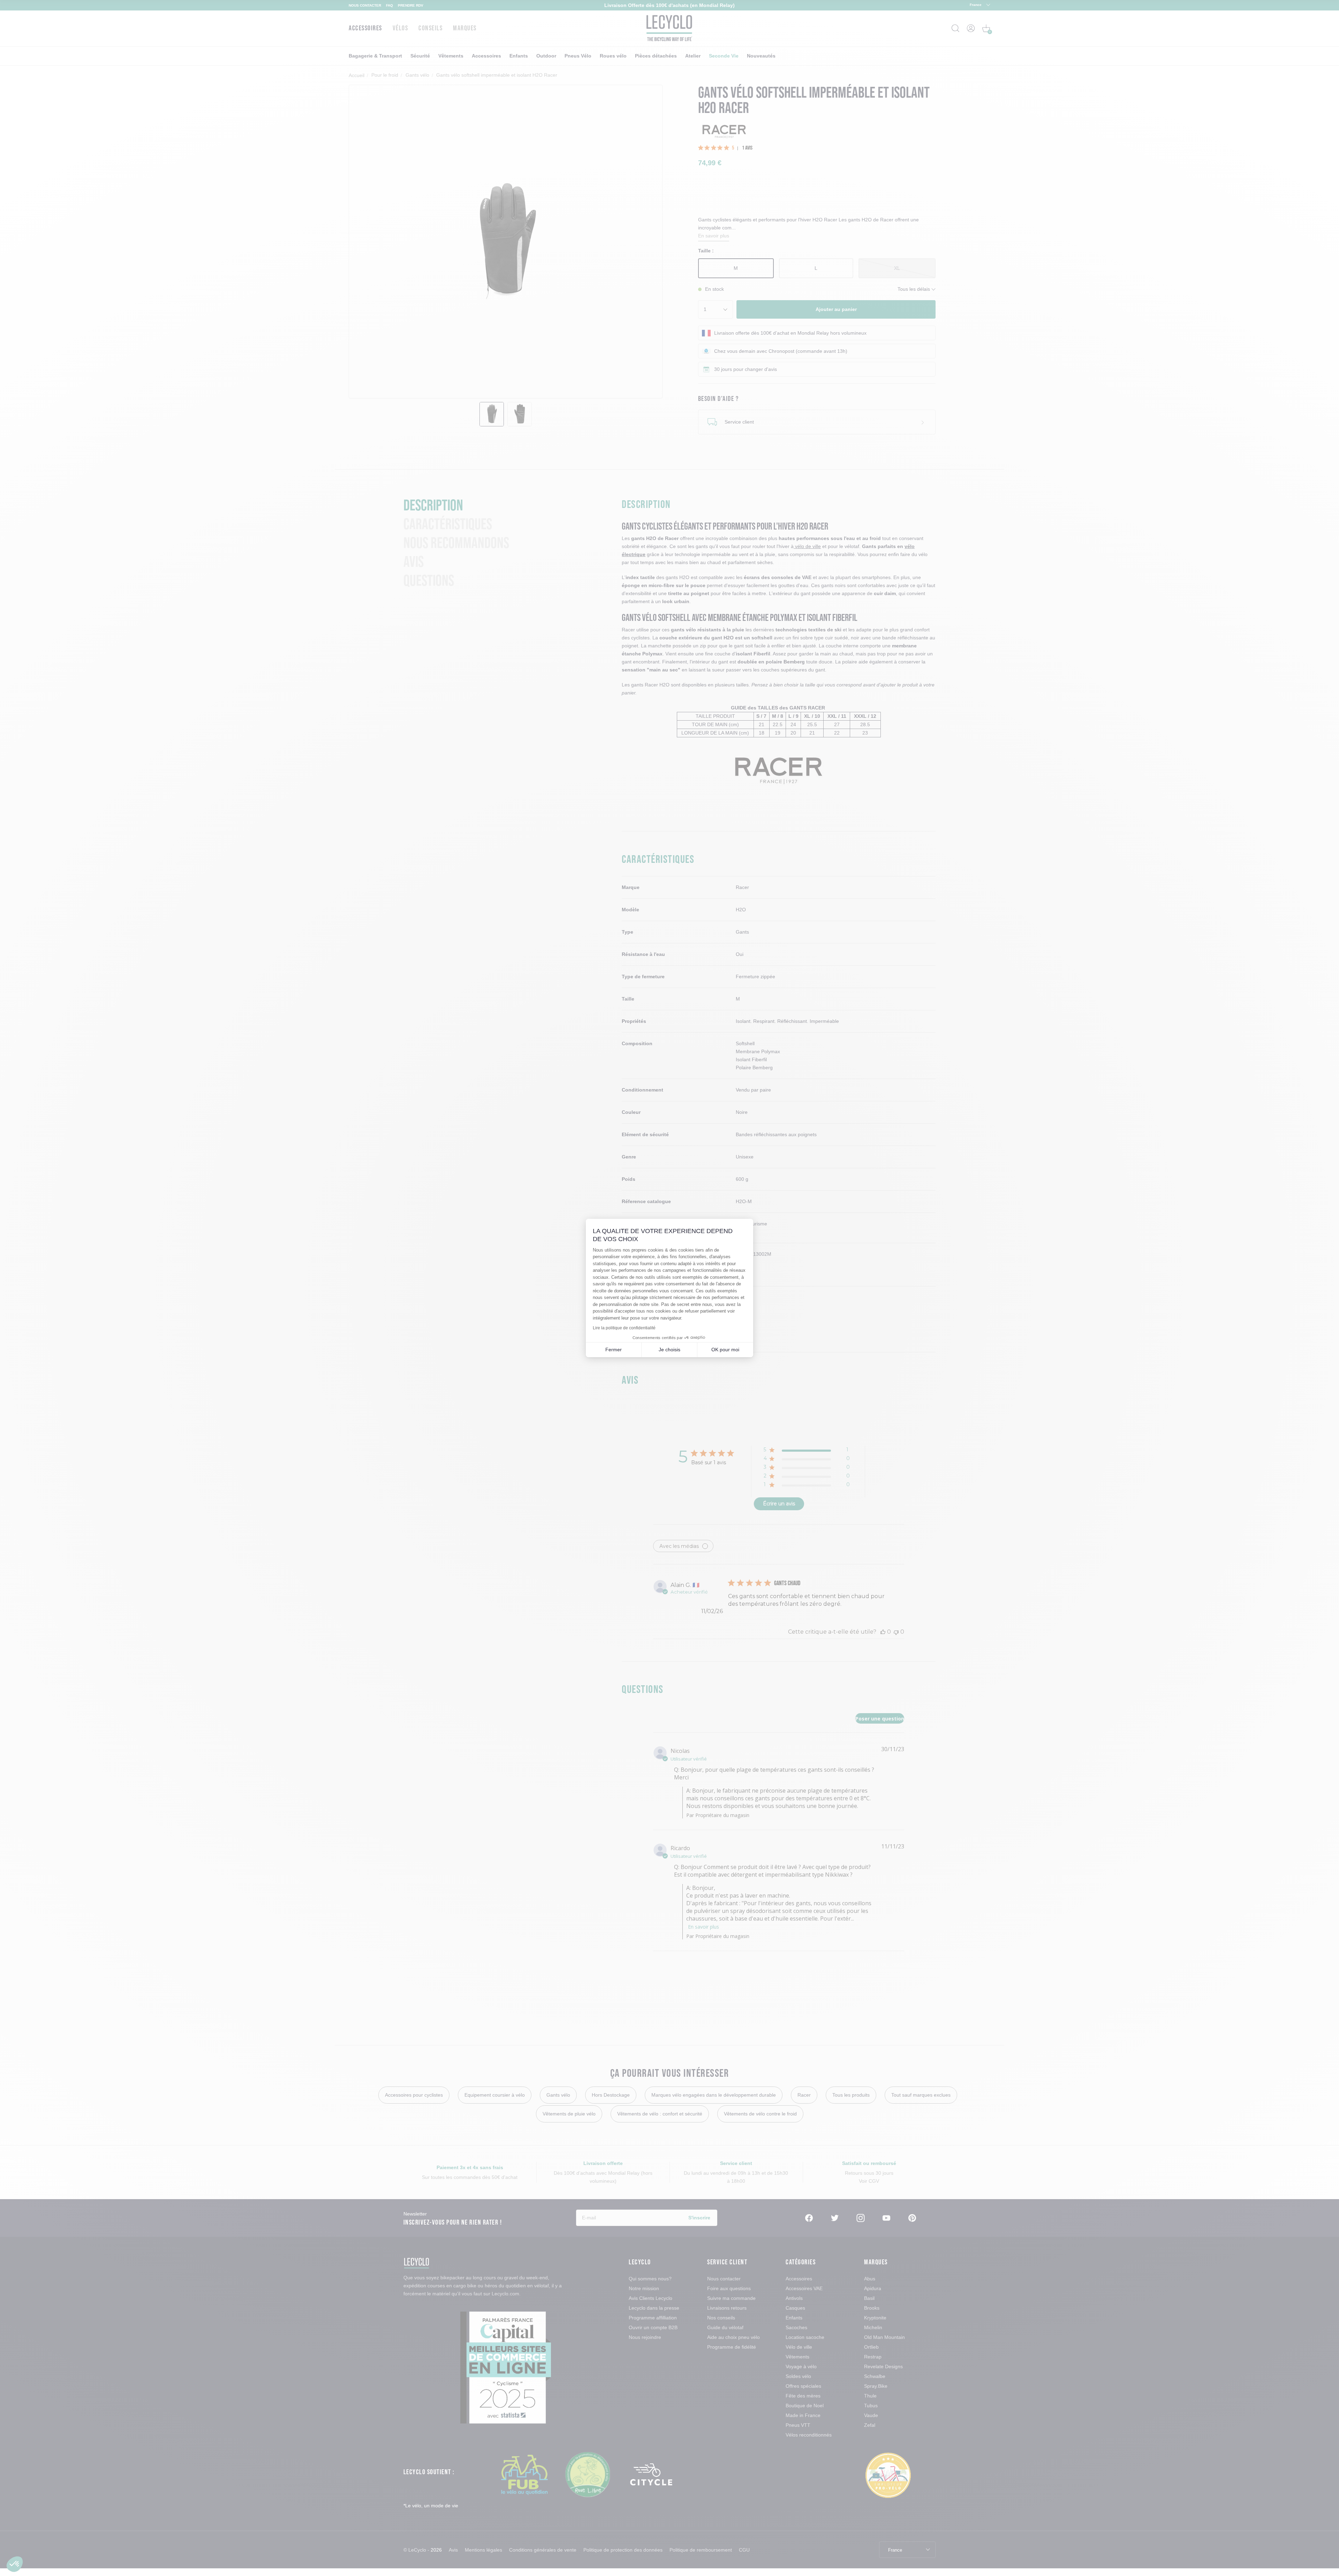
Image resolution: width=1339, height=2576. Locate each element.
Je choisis (669, 1350)
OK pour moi (725, 1350)
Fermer (614, 1350)
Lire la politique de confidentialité (624, 1328)
